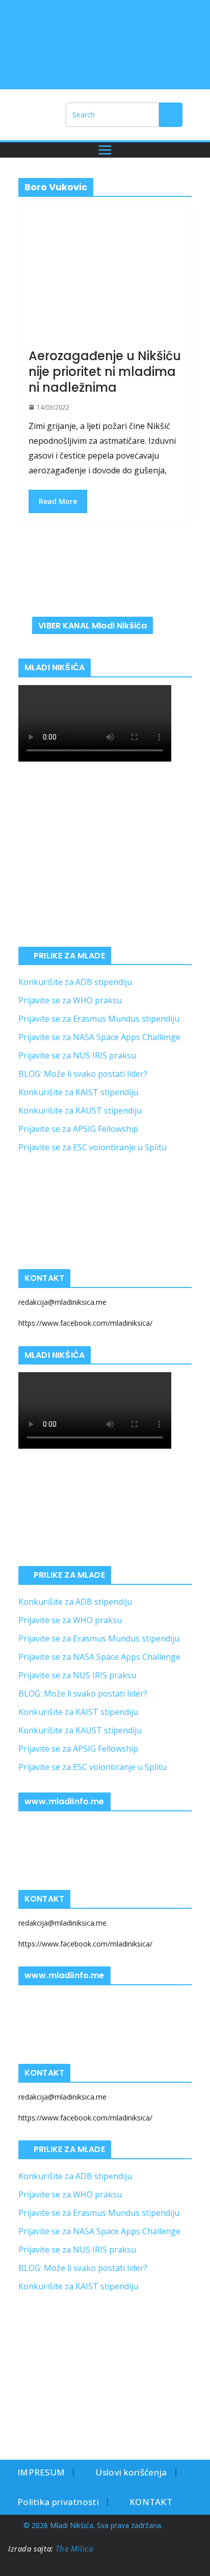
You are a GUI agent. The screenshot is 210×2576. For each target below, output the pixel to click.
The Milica (75, 2548)
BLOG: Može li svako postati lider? (83, 1074)
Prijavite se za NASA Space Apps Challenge (99, 1037)
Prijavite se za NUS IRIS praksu (77, 1055)
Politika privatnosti (58, 2502)
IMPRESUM (41, 2472)
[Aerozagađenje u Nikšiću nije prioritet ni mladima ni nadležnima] (105, 282)
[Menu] (105, 150)
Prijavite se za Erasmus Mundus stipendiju (99, 1019)
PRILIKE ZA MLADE (69, 956)
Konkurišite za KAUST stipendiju (80, 1110)
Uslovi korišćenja (131, 2472)
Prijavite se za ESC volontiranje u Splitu (93, 1147)
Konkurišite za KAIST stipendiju (78, 1092)
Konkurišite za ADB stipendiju (75, 982)
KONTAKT (151, 2502)
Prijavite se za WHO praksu (70, 1000)
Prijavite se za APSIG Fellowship (78, 1129)
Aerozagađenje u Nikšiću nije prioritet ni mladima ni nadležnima (105, 372)
